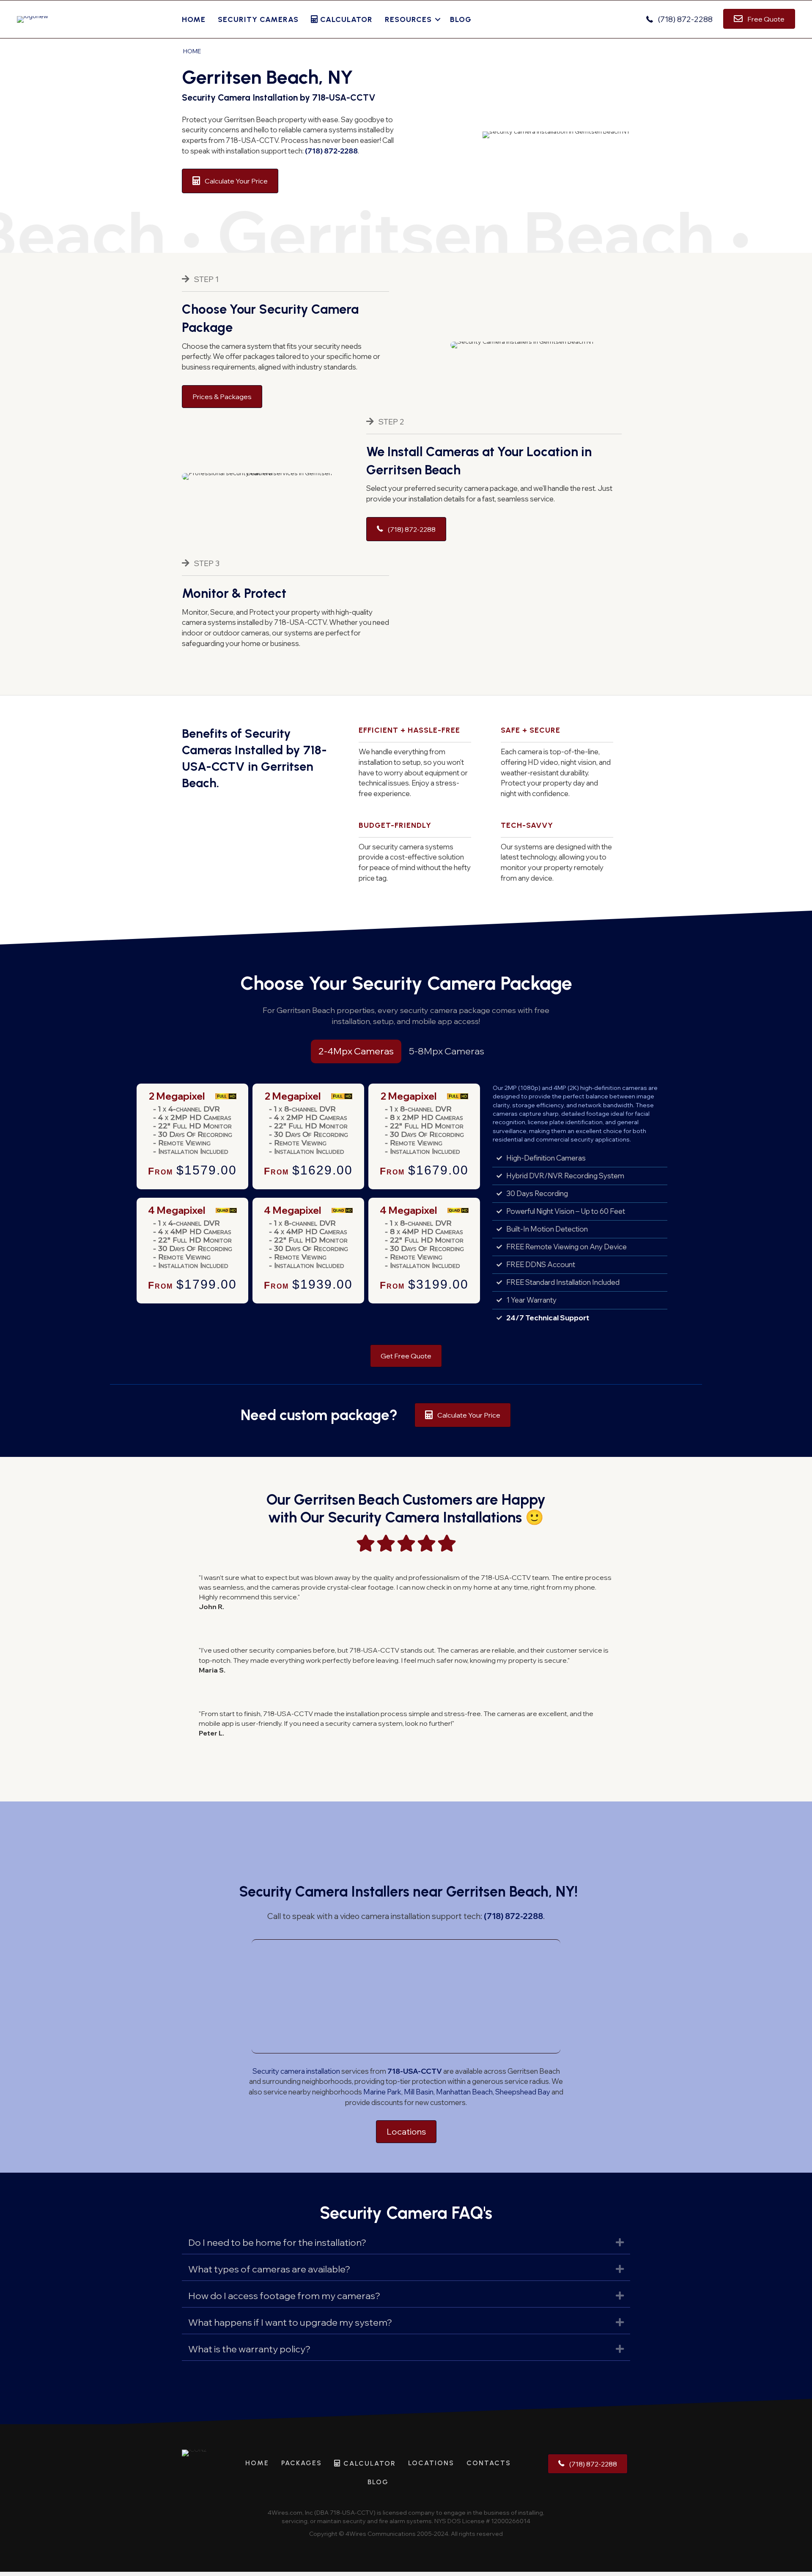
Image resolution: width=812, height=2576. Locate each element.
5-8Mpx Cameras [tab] (447, 1051)
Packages (302, 2463)
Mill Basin (419, 2092)
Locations (431, 2463)
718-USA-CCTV (415, 2071)
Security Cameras (258, 19)
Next (470, 1141)
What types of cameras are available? (269, 2269)
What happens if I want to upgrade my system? (290, 2322)
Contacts (489, 2463)
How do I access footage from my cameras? (284, 2296)
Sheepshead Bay (523, 2092)
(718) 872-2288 (331, 151)
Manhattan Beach (464, 2092)
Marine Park (382, 2092)
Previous (147, 1141)
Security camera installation (296, 2071)
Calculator (345, 19)
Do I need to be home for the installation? (277, 2242)
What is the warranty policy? (249, 2349)
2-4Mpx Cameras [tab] (356, 1051)
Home (194, 19)
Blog (461, 19)
